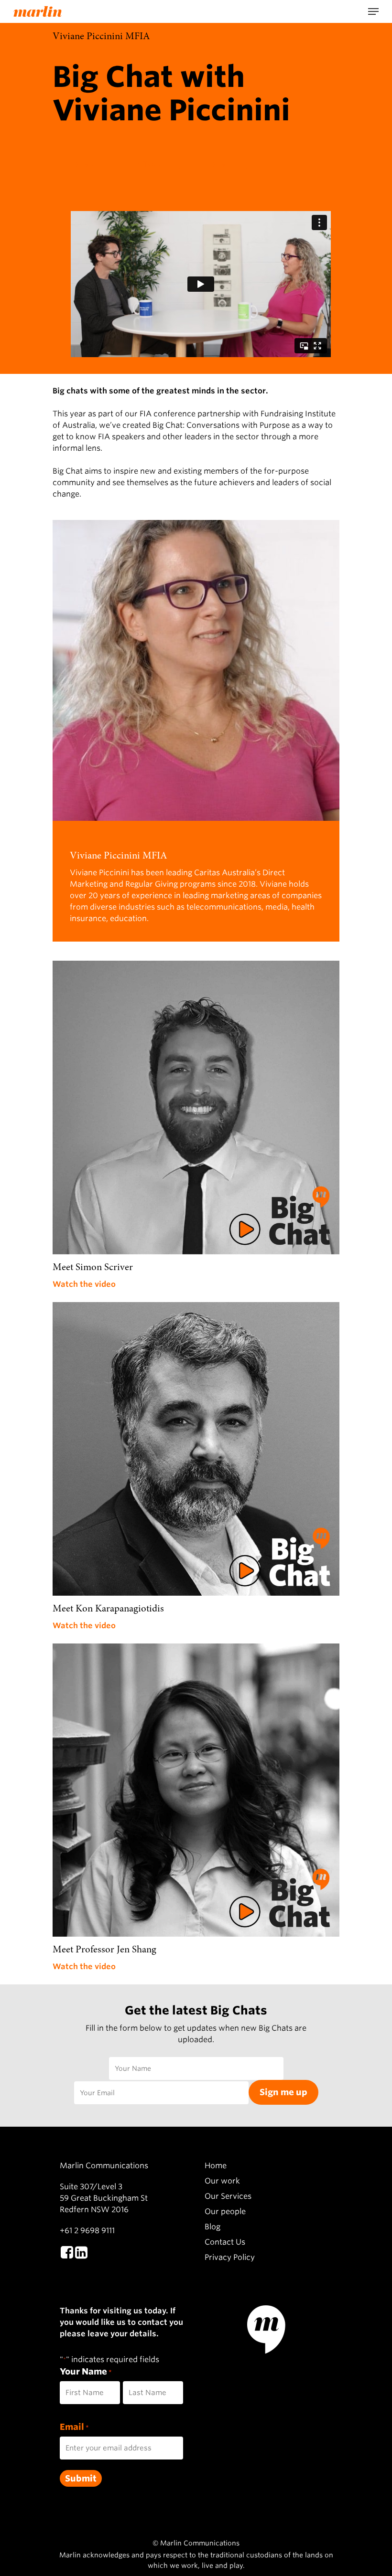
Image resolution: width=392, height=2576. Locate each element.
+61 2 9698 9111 (87, 2231)
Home (216, 2166)
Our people (225, 2211)
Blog (212, 2227)
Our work (222, 2181)
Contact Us (225, 2242)
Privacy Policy (230, 2257)
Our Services (228, 2196)
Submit (81, 2478)
